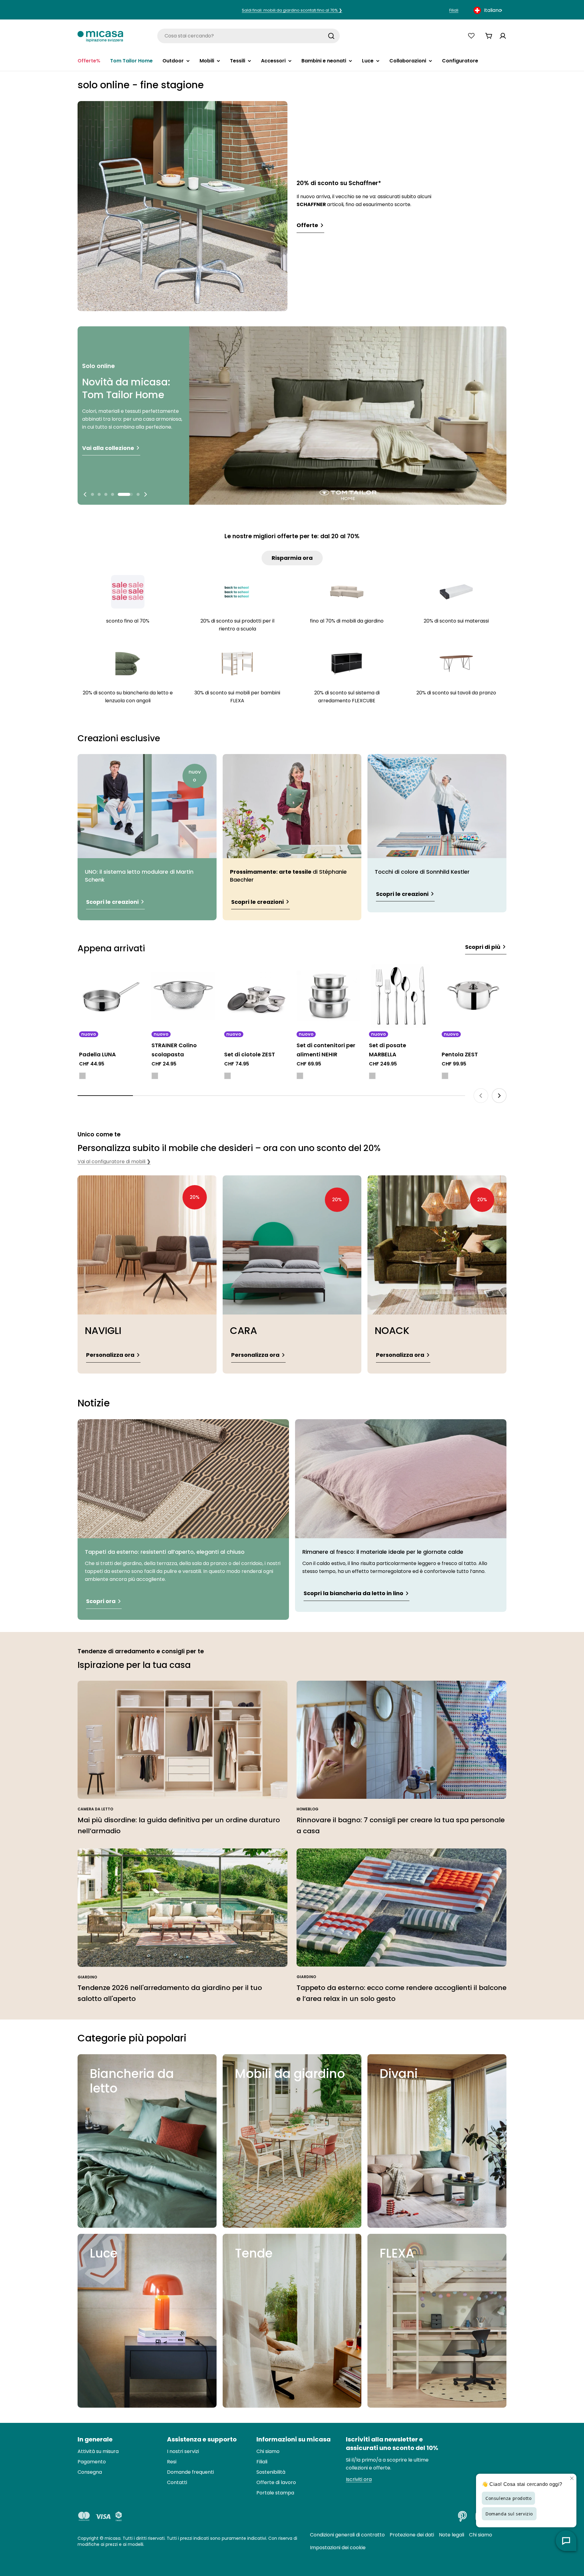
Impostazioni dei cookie (338, 2548)
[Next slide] (145, 494)
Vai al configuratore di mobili (114, 1162)
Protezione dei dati (412, 2535)
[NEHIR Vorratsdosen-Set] (328, 996)
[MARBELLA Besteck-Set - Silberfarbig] (372, 1076)
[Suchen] (331, 36)
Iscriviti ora (359, 2479)
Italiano (493, 10)
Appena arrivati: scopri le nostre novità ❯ (292, 10)
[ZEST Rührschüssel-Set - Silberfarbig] (228, 1076)
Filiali (454, 10)
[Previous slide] (85, 494)
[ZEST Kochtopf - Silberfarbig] (445, 1076)
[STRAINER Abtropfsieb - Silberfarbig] (155, 1076)
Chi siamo (481, 2535)
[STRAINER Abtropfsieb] (183, 996)
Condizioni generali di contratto (347, 2535)
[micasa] (100, 36)
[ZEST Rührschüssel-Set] (256, 996)
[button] (92, 494)
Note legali (452, 2535)
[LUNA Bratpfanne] (111, 996)
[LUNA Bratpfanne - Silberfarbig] (82, 1076)
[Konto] (503, 36)
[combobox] (488, 10)
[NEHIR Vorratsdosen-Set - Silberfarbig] (300, 1076)
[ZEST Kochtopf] (473, 996)
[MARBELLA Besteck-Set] (401, 996)
